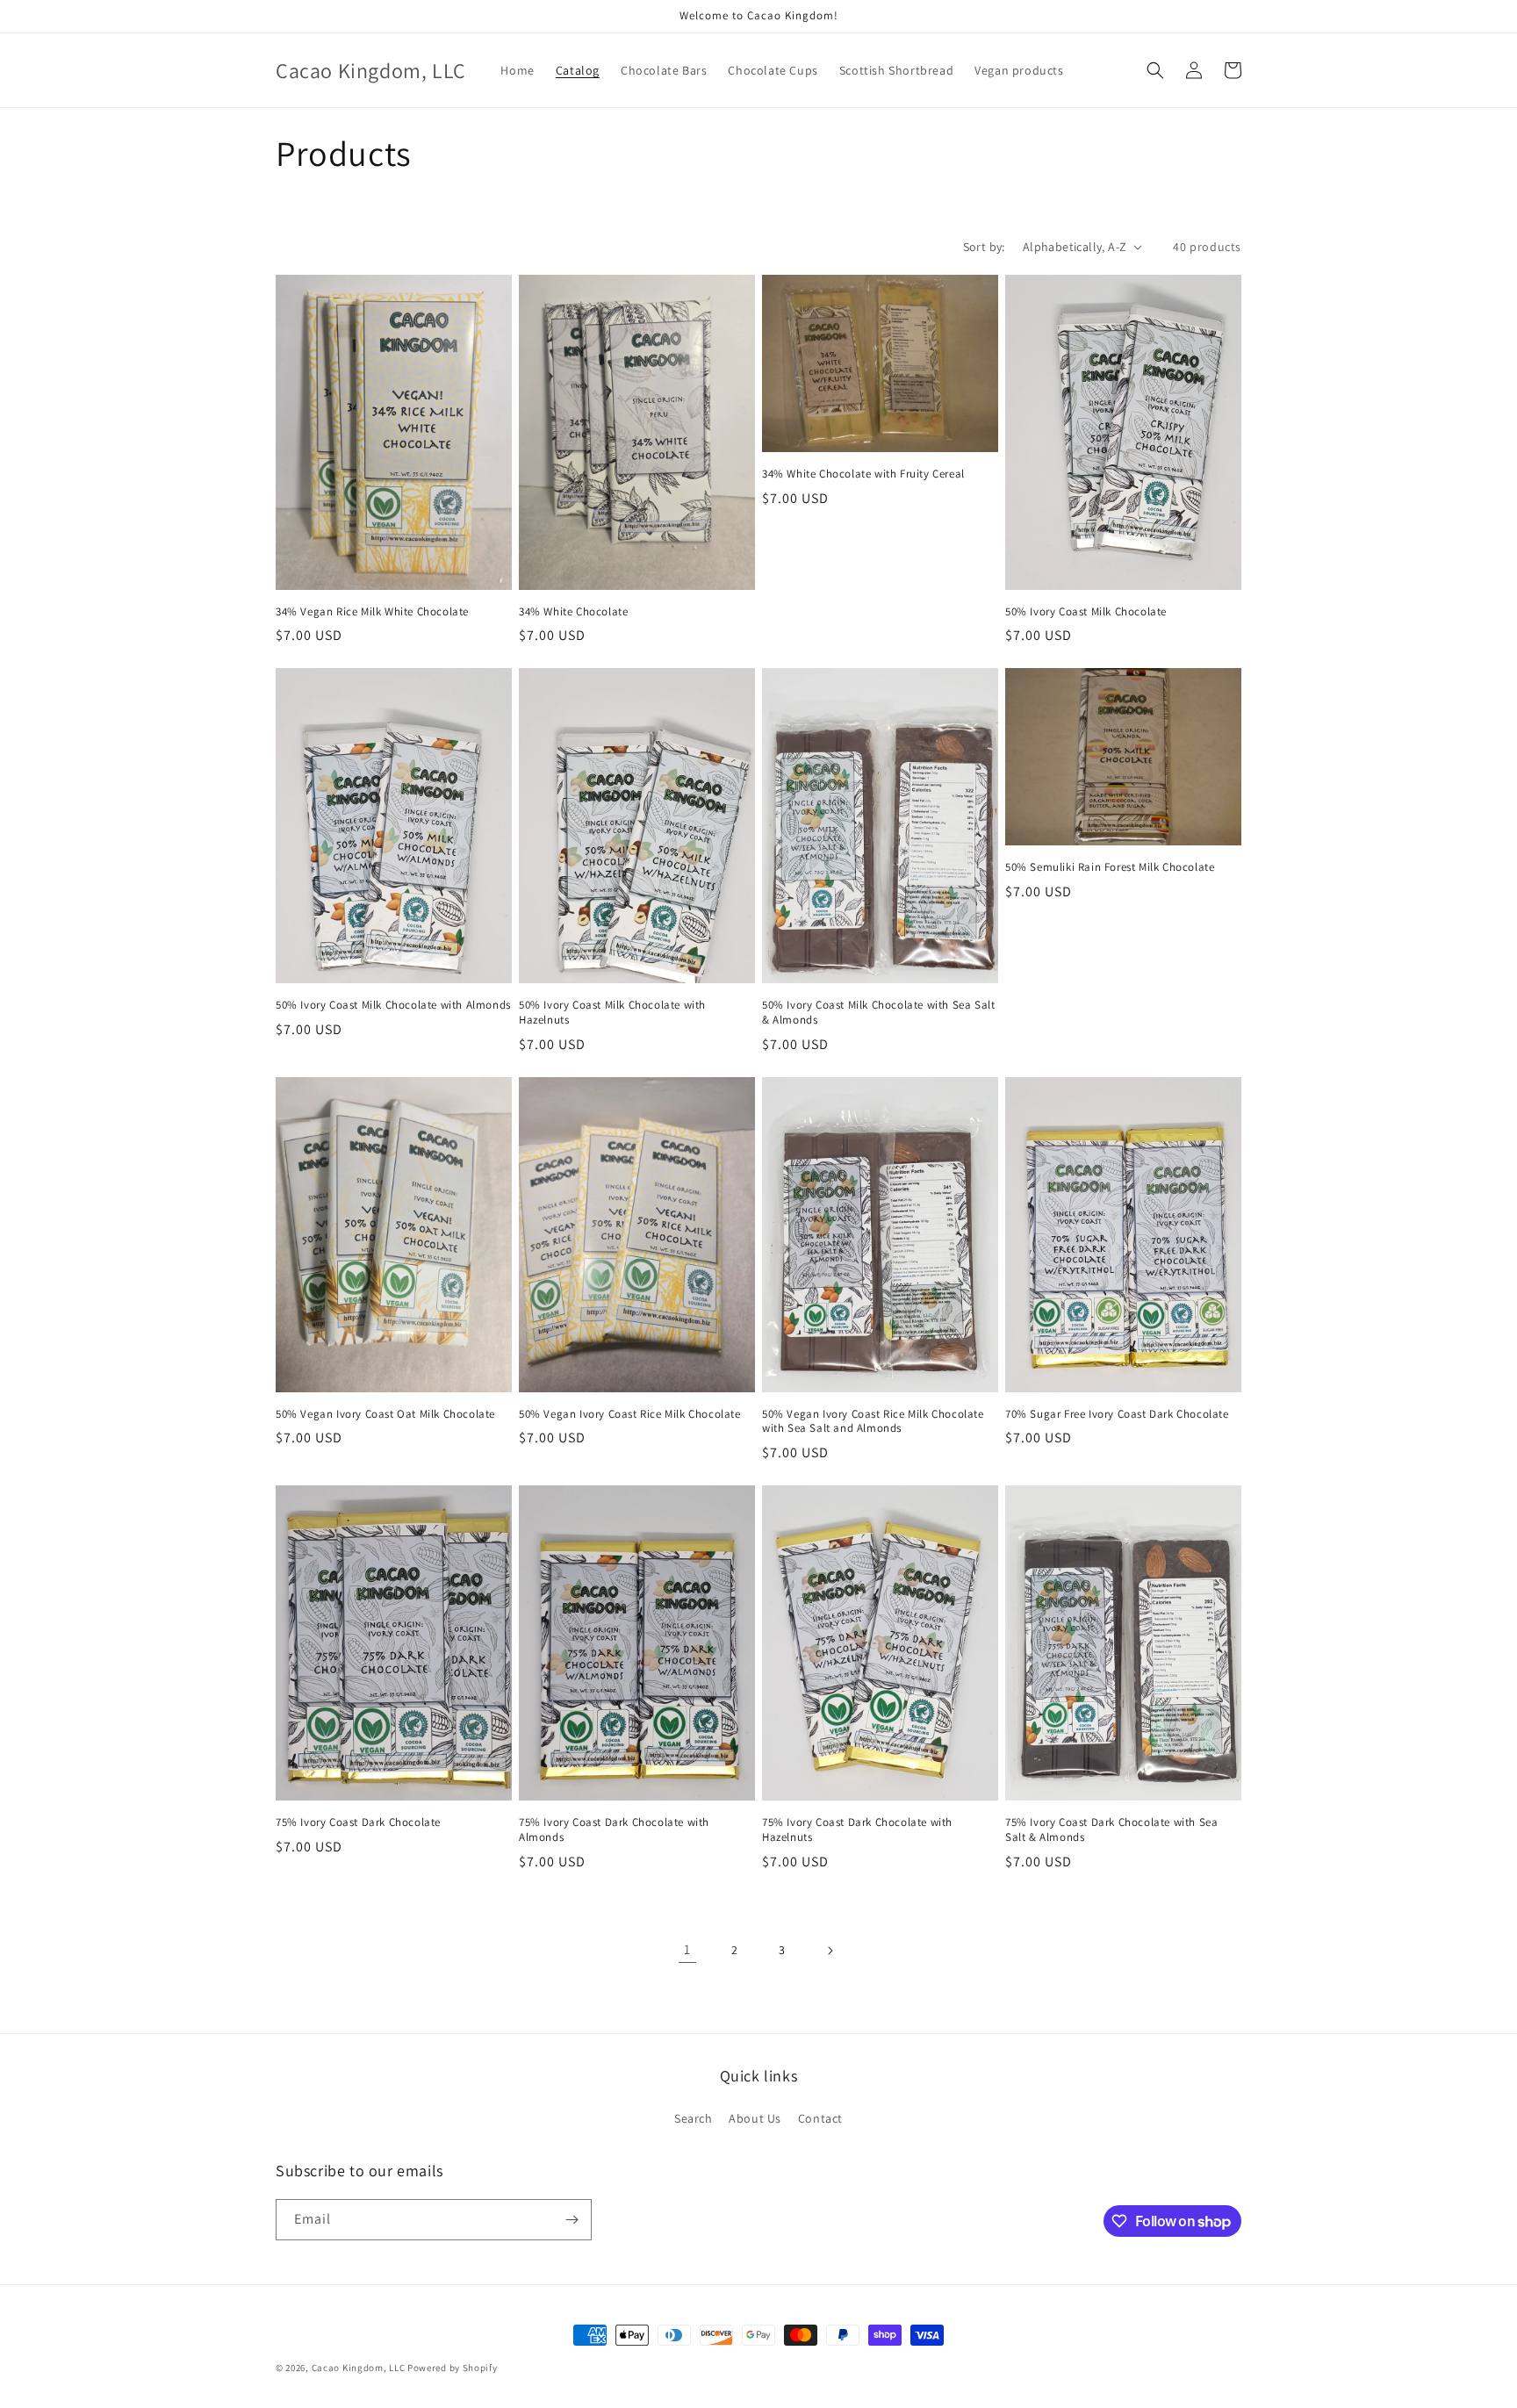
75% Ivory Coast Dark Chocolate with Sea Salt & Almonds (1111, 1830)
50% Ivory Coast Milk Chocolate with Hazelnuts (612, 1013)
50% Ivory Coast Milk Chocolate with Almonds (393, 1005)
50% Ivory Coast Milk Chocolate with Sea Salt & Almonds (878, 1013)
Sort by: (984, 247)
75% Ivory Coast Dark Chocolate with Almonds (614, 1830)
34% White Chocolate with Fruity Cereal (863, 474)
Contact (820, 2118)
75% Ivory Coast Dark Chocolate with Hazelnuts (857, 1830)
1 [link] (687, 1949)
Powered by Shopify (453, 2368)
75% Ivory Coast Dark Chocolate (358, 1822)
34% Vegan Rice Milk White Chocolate (372, 612)
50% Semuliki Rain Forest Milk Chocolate (1110, 867)
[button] (1155, 70)
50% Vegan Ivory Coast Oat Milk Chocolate (385, 1414)
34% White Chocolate (573, 612)
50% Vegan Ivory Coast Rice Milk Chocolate (630, 1414)
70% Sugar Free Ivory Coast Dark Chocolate (1117, 1414)
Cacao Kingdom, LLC (359, 2368)
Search (694, 2118)
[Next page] (830, 1951)
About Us (755, 2118)
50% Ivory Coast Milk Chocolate (1086, 612)
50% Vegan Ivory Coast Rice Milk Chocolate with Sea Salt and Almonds (873, 1422)
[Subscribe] (572, 2220)
